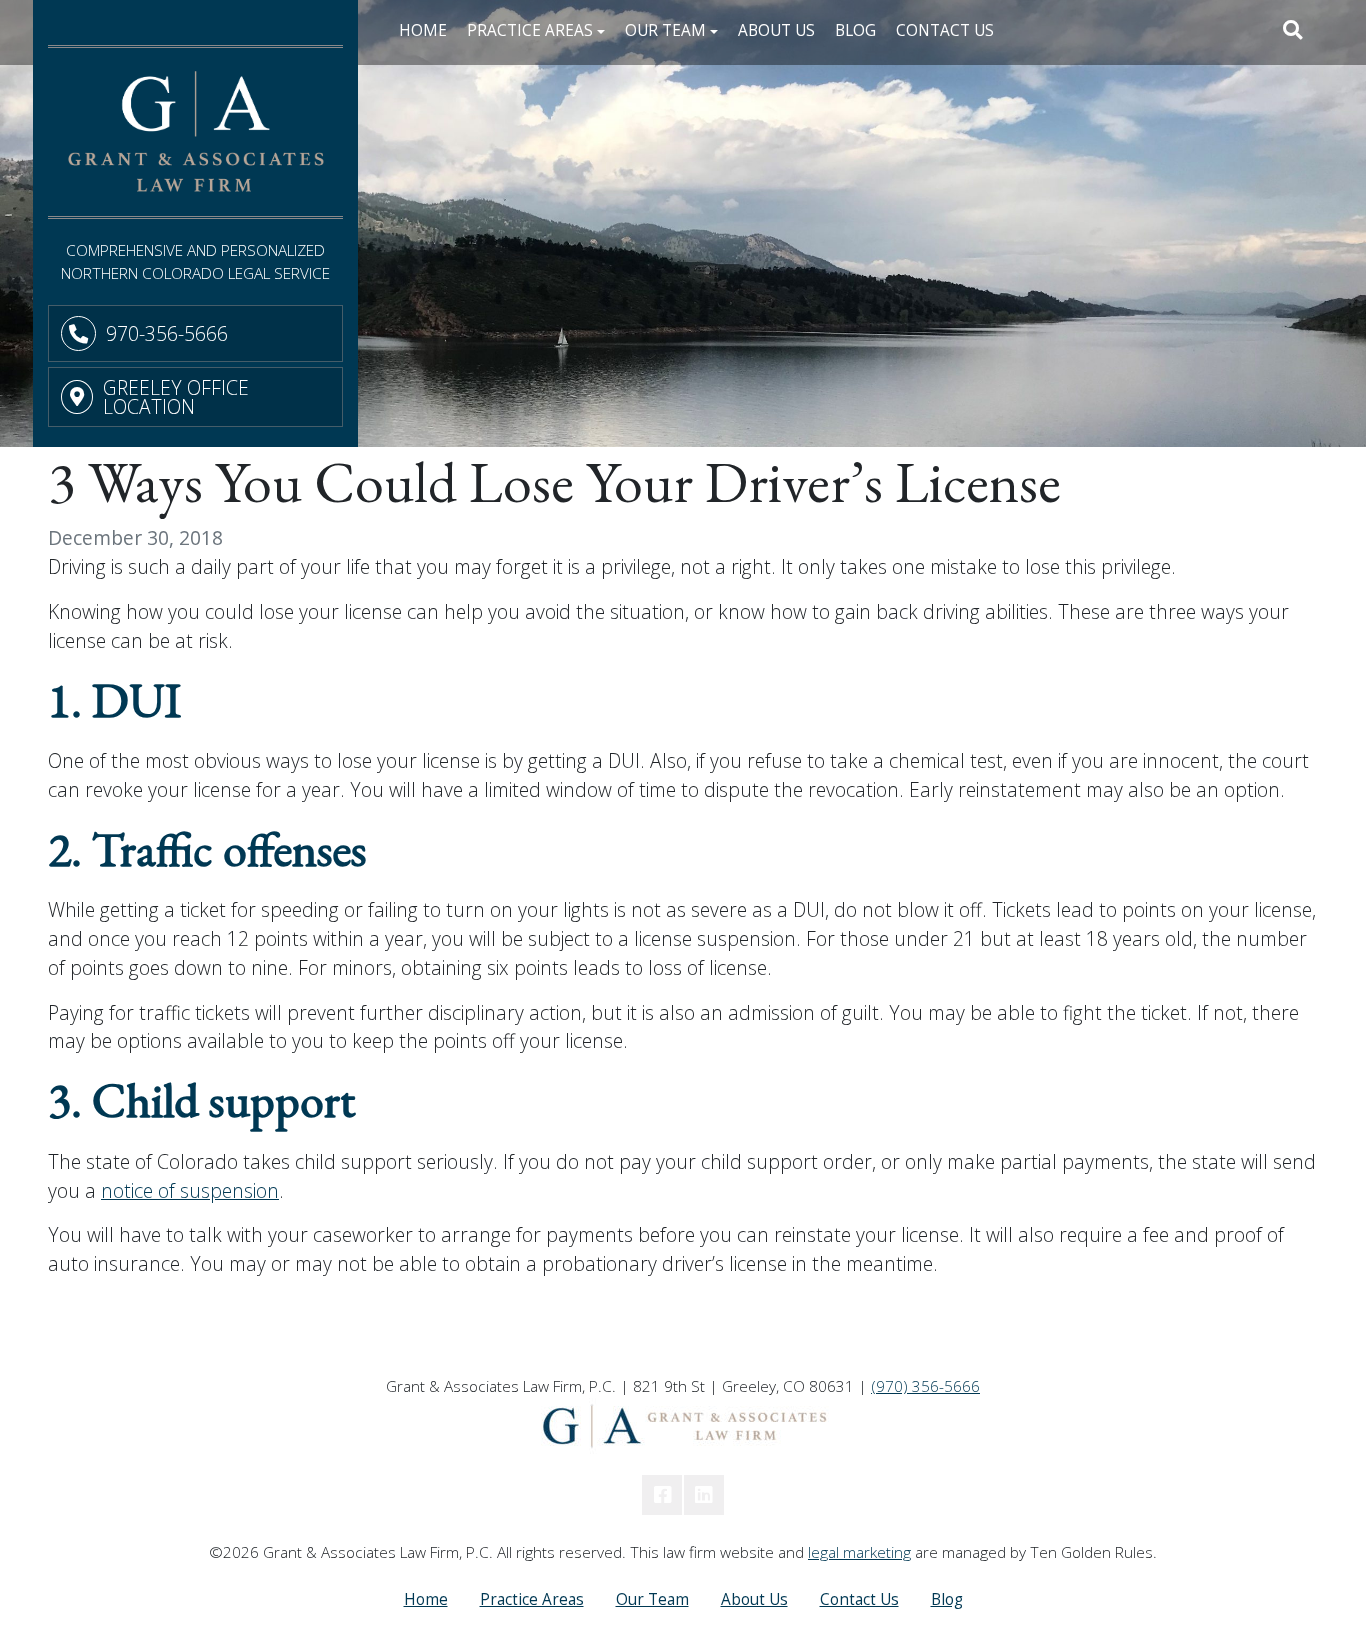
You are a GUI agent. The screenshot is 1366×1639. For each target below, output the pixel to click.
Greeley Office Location (176, 397)
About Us (776, 30)
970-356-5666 (167, 333)
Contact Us (945, 30)
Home (423, 30)
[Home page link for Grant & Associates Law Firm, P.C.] (195, 132)
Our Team (652, 1599)
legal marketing (859, 1552)
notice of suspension (190, 1190)
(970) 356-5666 (925, 1386)
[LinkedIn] (704, 1495)
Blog (855, 30)
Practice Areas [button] (530, 30)
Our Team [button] (665, 30)
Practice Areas (532, 1599)
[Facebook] (662, 1495)
